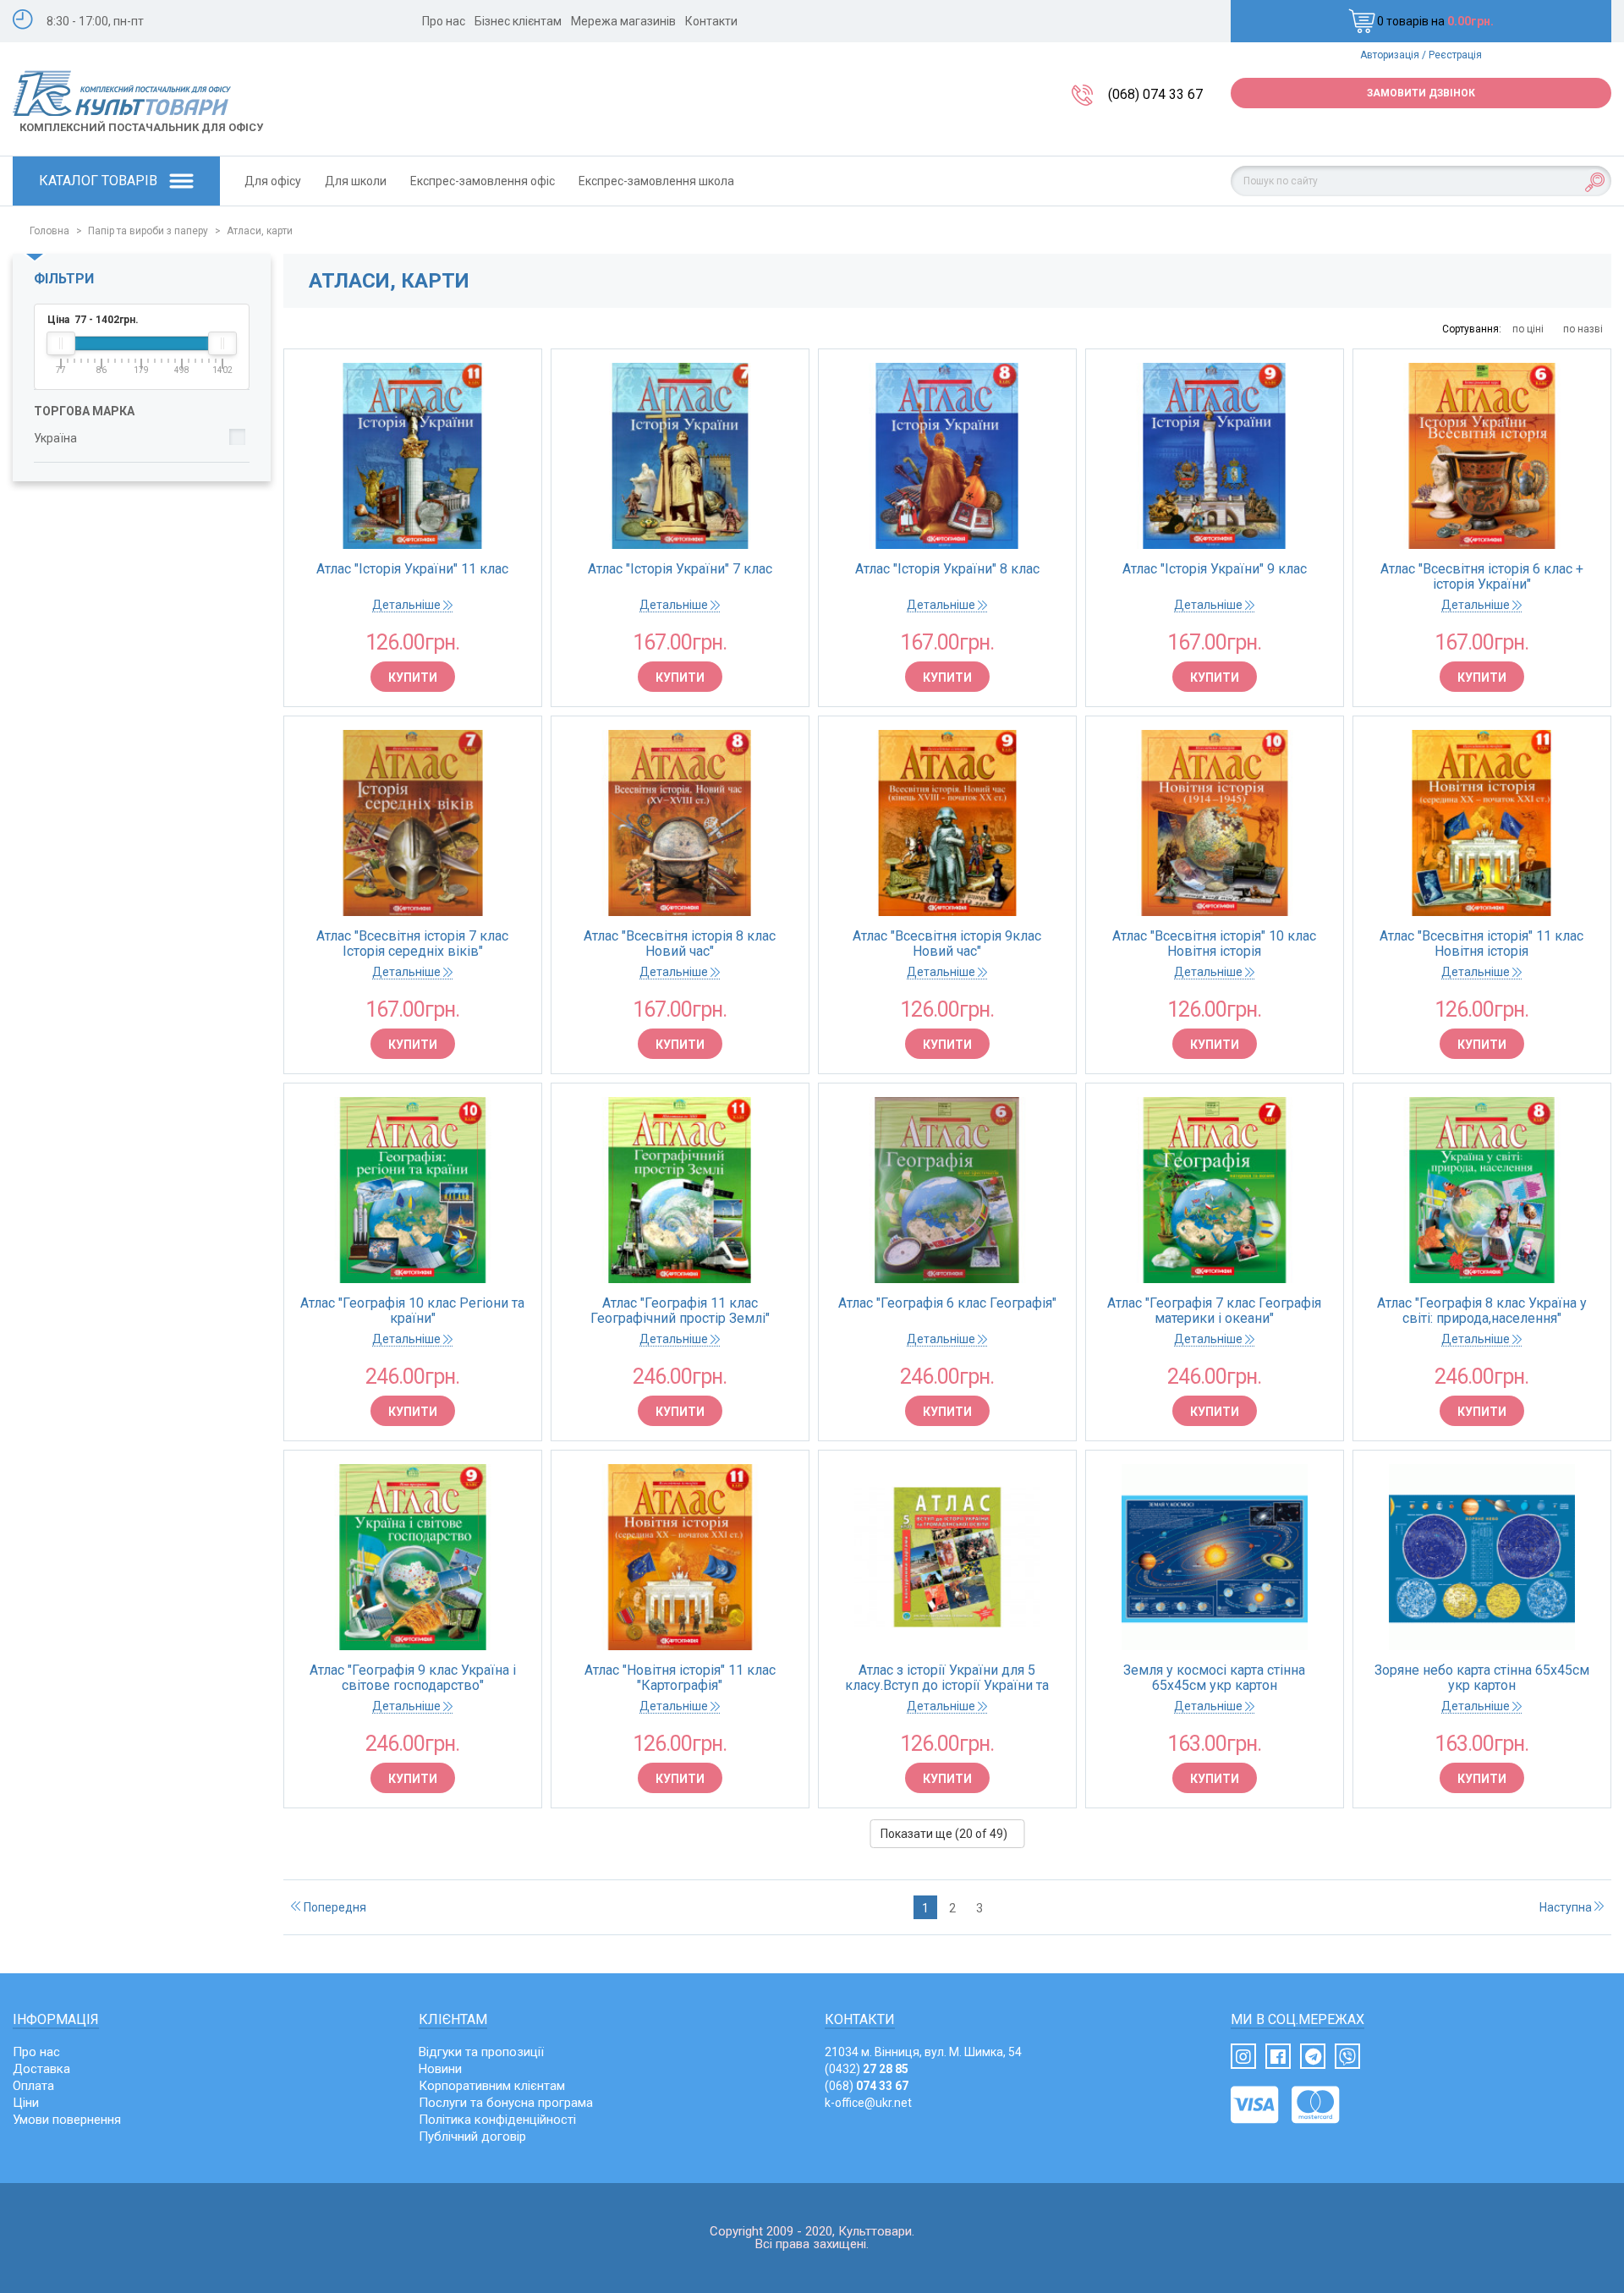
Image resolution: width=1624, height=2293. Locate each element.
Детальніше (408, 605)
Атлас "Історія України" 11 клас (412, 569)
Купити (413, 677)
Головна (49, 231)
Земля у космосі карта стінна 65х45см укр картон (1214, 1678)
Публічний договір (472, 2137)
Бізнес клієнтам (518, 21)
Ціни (26, 2103)
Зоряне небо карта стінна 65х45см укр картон (1482, 1678)
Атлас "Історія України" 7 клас (680, 569)
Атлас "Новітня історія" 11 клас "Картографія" (680, 1678)
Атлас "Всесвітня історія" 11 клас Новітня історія (1481, 944)
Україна (55, 438)
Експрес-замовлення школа (656, 181)
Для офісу (273, 181)
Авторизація (1390, 55)
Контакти (711, 21)
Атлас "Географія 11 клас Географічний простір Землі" (680, 1311)
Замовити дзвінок (1421, 93)
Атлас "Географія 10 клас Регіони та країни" (412, 1311)
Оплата (33, 2086)
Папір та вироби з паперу (148, 231)
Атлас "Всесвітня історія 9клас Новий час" (947, 944)
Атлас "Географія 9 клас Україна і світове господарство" (413, 1678)
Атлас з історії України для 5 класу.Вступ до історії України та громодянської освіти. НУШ (947, 1678)
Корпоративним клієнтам (492, 2086)
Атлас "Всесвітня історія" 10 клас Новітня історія (1214, 944)
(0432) (867, 2069)
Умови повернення (67, 2120)
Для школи (356, 181)
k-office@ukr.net (868, 2103)
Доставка (41, 2069)
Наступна (1567, 1907)
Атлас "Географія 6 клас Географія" (947, 1303)
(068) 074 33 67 (1155, 94)
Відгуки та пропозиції (481, 2052)
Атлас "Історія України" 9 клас (1215, 569)
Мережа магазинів (623, 21)
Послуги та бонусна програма (506, 2103)
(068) (867, 2086)
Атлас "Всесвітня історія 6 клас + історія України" (1482, 577)
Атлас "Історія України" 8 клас (947, 569)
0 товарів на (1435, 21)
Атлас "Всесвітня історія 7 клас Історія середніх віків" (412, 944)
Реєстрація (1455, 55)
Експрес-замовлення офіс (483, 181)
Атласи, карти (260, 231)
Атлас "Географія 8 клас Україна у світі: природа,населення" (1482, 1311)
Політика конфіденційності (497, 2120)
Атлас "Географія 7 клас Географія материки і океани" (1214, 1311)
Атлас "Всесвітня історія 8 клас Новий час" (680, 944)
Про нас (444, 21)
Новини (440, 2069)
